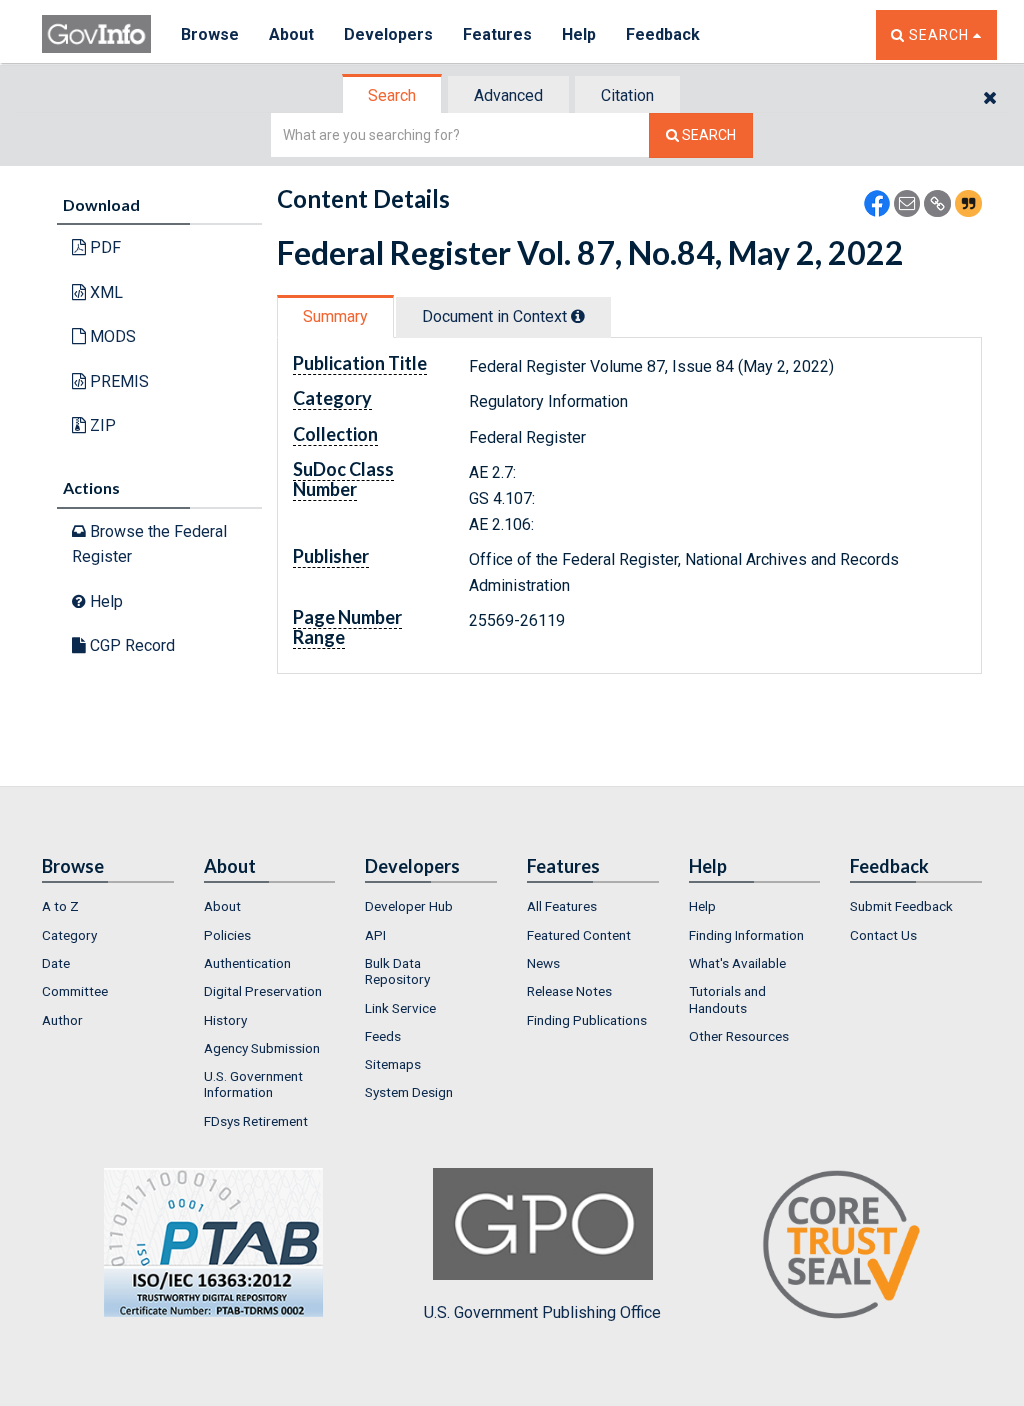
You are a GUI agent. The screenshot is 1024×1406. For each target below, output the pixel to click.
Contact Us (883, 935)
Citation (627, 95)
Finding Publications (587, 1020)
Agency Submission (262, 1048)
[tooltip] (578, 316)
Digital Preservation (263, 991)
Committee (75, 991)
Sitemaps (393, 1064)
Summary (335, 316)
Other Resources (739, 1036)
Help (579, 34)
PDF (103, 247)
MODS (111, 336)
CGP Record (130, 645)
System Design (409, 1092)
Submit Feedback (901, 906)
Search (392, 95)
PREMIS (117, 381)
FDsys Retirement (256, 1121)
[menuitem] (108, 906)
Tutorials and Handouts (727, 999)
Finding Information (746, 935)
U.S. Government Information (253, 1084)
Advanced (508, 95)
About (291, 34)
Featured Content (579, 935)
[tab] (393, 95)
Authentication (247, 963)
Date (56, 963)
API (375, 935)
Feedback (663, 34)
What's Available (737, 963)
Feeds (383, 1036)
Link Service (400, 1008)
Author (62, 1020)
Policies (227, 935)
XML (104, 292)
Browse (210, 34)
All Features (562, 906)
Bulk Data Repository (397, 971)
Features (497, 34)
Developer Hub (409, 906)
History (225, 1020)
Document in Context (496, 316)
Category (69, 935)
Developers (388, 34)
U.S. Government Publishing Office (542, 1312)
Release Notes (569, 991)
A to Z (60, 906)
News (543, 963)
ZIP (101, 425)
